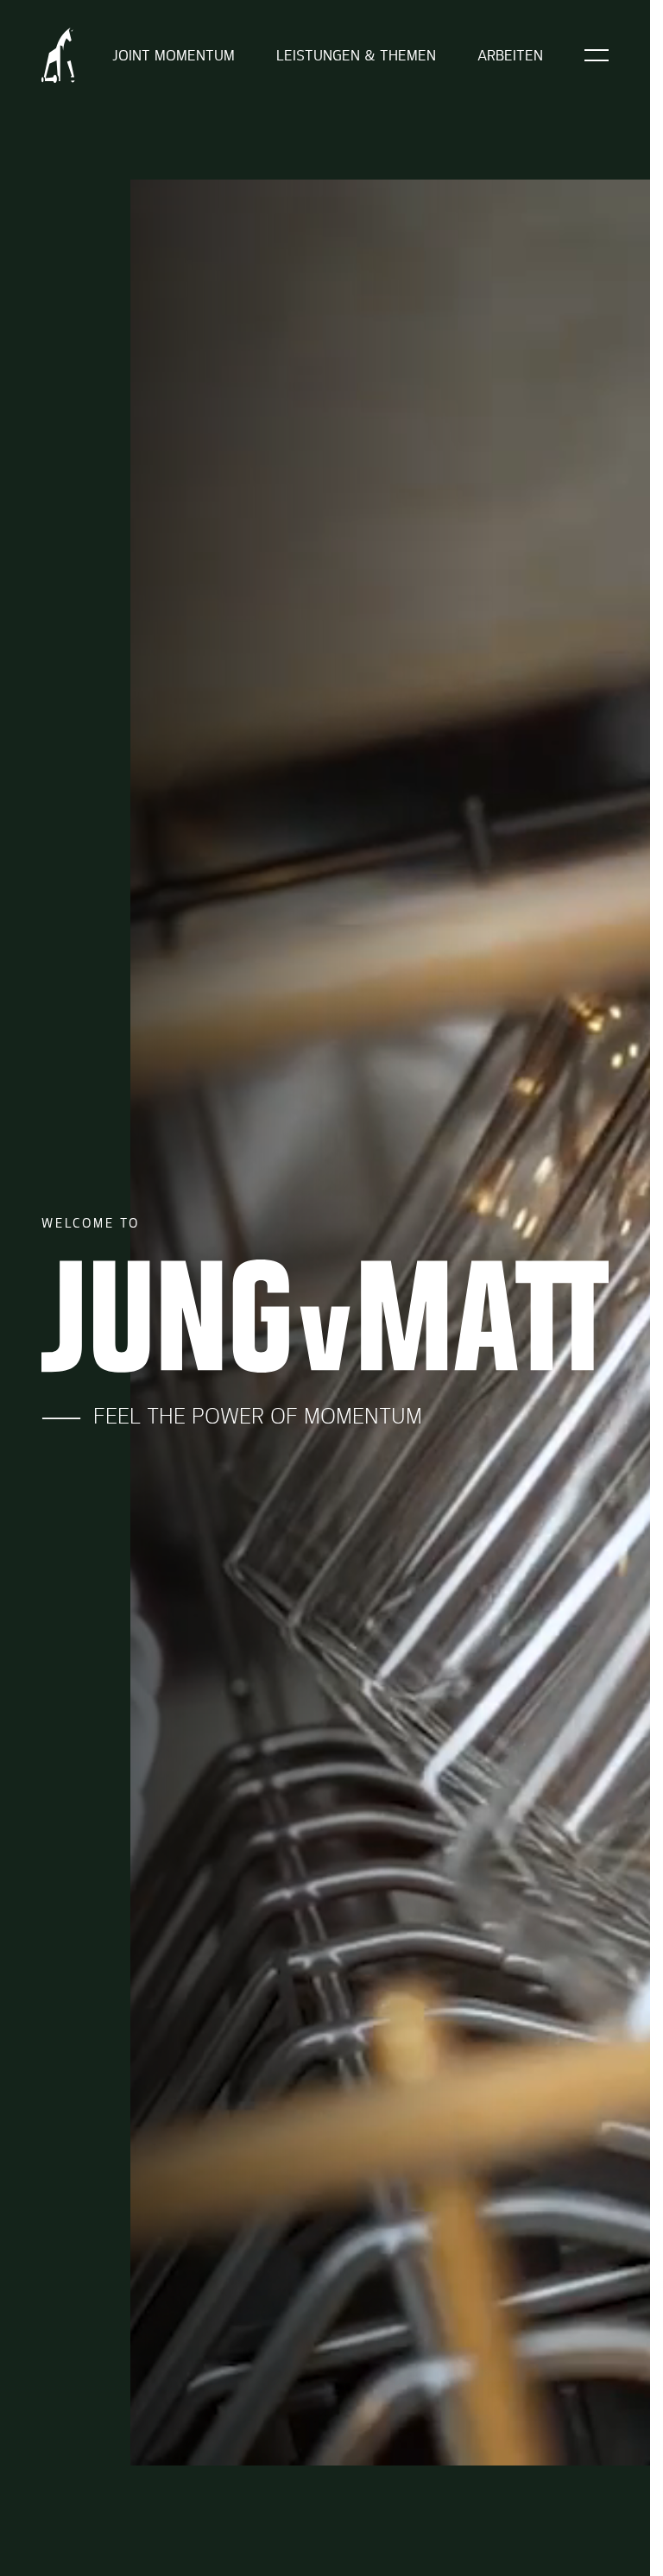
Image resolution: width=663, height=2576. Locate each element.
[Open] (597, 55)
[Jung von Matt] (58, 55)
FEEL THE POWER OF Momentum (252, 1416)
